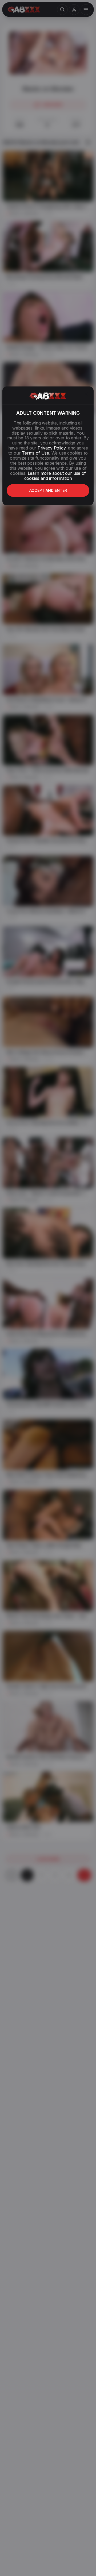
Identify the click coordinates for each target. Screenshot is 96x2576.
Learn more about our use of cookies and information (55, 476)
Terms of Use (35, 453)
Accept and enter (48, 490)
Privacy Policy (51, 448)
